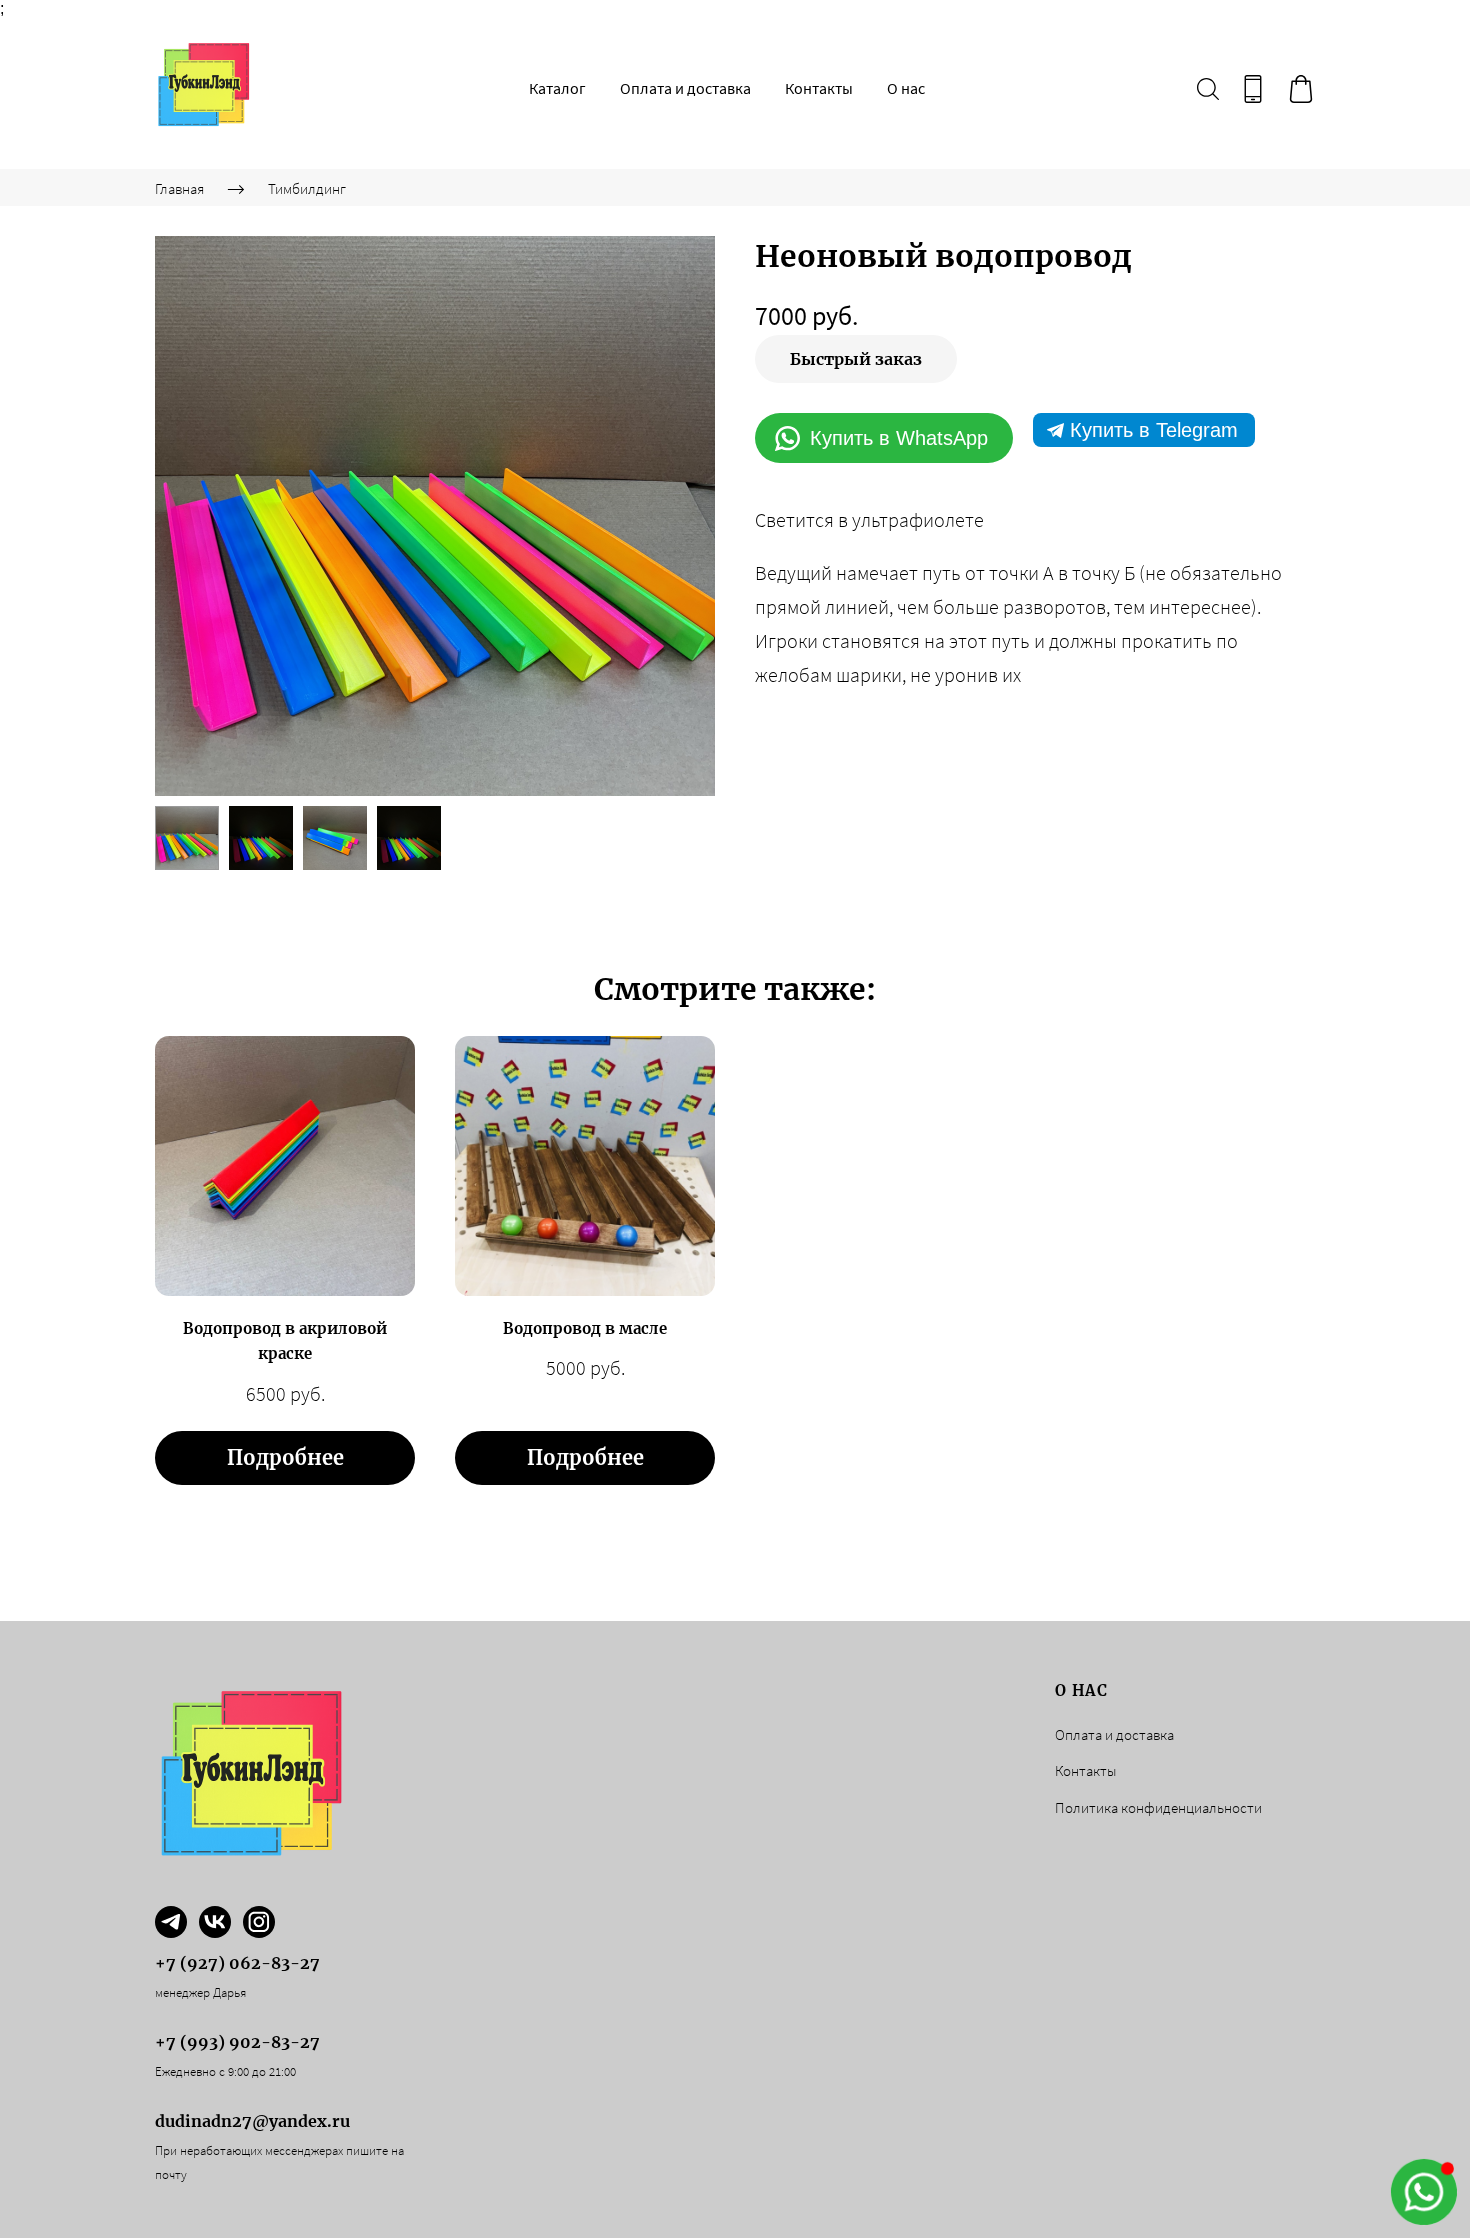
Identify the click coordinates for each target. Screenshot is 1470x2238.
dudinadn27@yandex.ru (252, 2121)
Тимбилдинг (307, 188)
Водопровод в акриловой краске (285, 1341)
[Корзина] (1301, 89)
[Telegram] (171, 1922)
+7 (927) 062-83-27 (237, 1963)
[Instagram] (259, 1922)
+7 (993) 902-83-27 (237, 2042)
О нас (906, 88)
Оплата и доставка (685, 88)
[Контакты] (1253, 89)
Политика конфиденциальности (1158, 1807)
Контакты (819, 88)
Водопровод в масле (585, 1328)
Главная (179, 188)
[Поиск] (1208, 89)
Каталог (557, 88)
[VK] (215, 1922)
